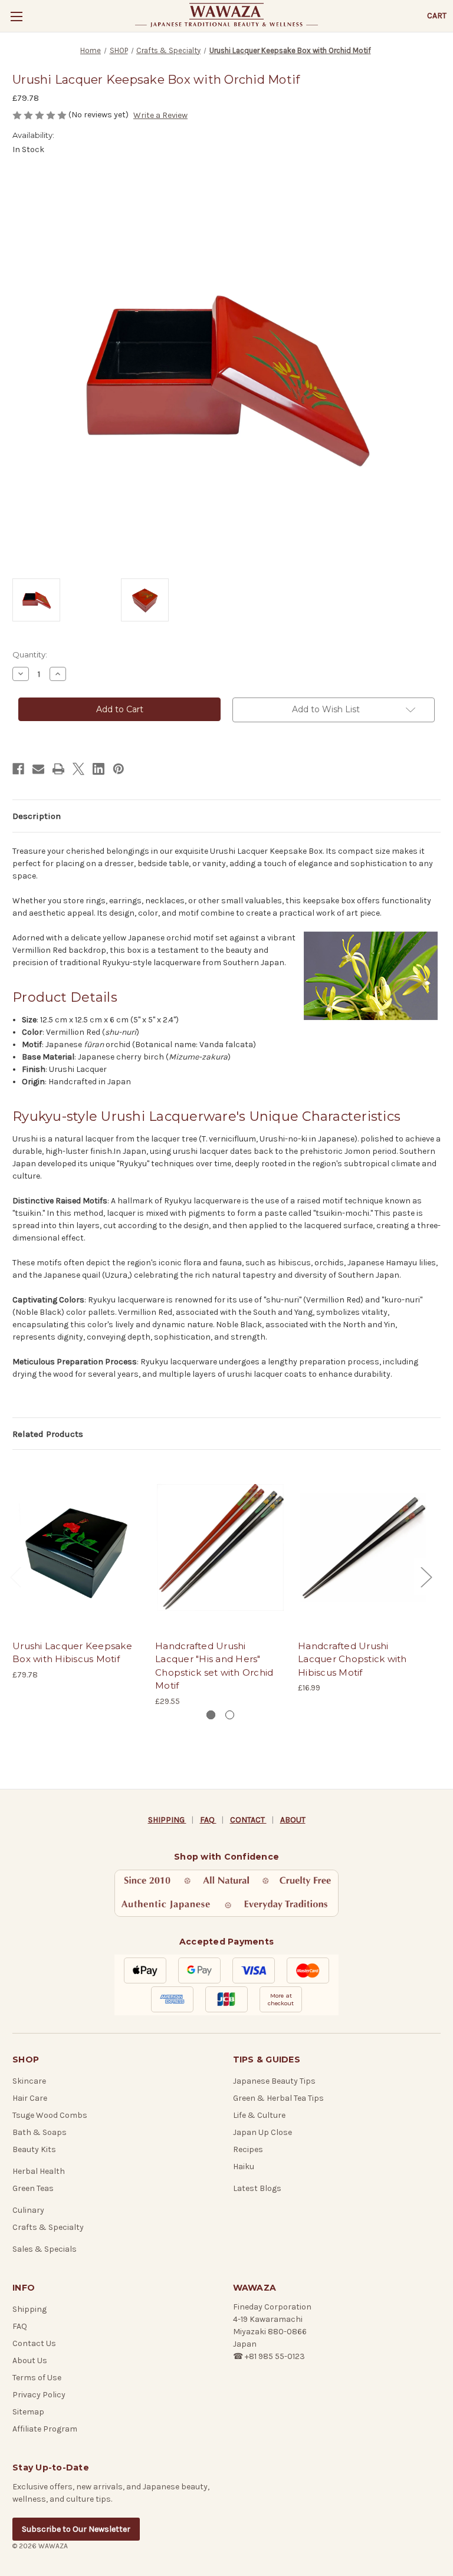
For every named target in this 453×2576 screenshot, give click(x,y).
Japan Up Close (262, 2132)
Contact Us (34, 2343)
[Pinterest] (119, 769)
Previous (15, 1577)
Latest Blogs (257, 2188)
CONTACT (248, 1820)
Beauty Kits (34, 2149)
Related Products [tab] (48, 1434)
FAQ (208, 1820)
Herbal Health (39, 2171)
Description (37, 816)
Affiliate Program (45, 2429)
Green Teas (33, 2188)
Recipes (248, 2149)
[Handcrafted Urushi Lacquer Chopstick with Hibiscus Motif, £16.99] (363, 1547)
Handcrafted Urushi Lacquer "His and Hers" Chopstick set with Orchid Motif (214, 1666)
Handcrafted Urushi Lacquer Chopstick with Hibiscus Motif (352, 1659)
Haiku (244, 2167)
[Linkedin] (99, 769)
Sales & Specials (45, 2249)
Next (426, 1577)
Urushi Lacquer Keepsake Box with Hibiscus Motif (72, 1653)
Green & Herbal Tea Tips (278, 2098)
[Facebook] (18, 769)
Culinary (28, 2210)
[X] (78, 769)
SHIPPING (167, 1820)
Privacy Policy (39, 2395)
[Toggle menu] (16, 16)
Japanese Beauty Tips (274, 2081)
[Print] (58, 769)
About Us (30, 2360)
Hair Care (30, 2098)
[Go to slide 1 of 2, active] (211, 1715)
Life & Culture (259, 2115)
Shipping (29, 2309)
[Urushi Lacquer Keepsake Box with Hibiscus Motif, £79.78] (78, 1547)
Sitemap (28, 2412)
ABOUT (293, 1820)
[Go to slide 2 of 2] (230, 1715)
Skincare (29, 2081)
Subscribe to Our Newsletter (76, 2529)
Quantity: (30, 654)
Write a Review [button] (160, 115)
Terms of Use (37, 2378)
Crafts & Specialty (48, 2227)
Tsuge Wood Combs (50, 2115)
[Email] (38, 769)
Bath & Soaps (40, 2132)
